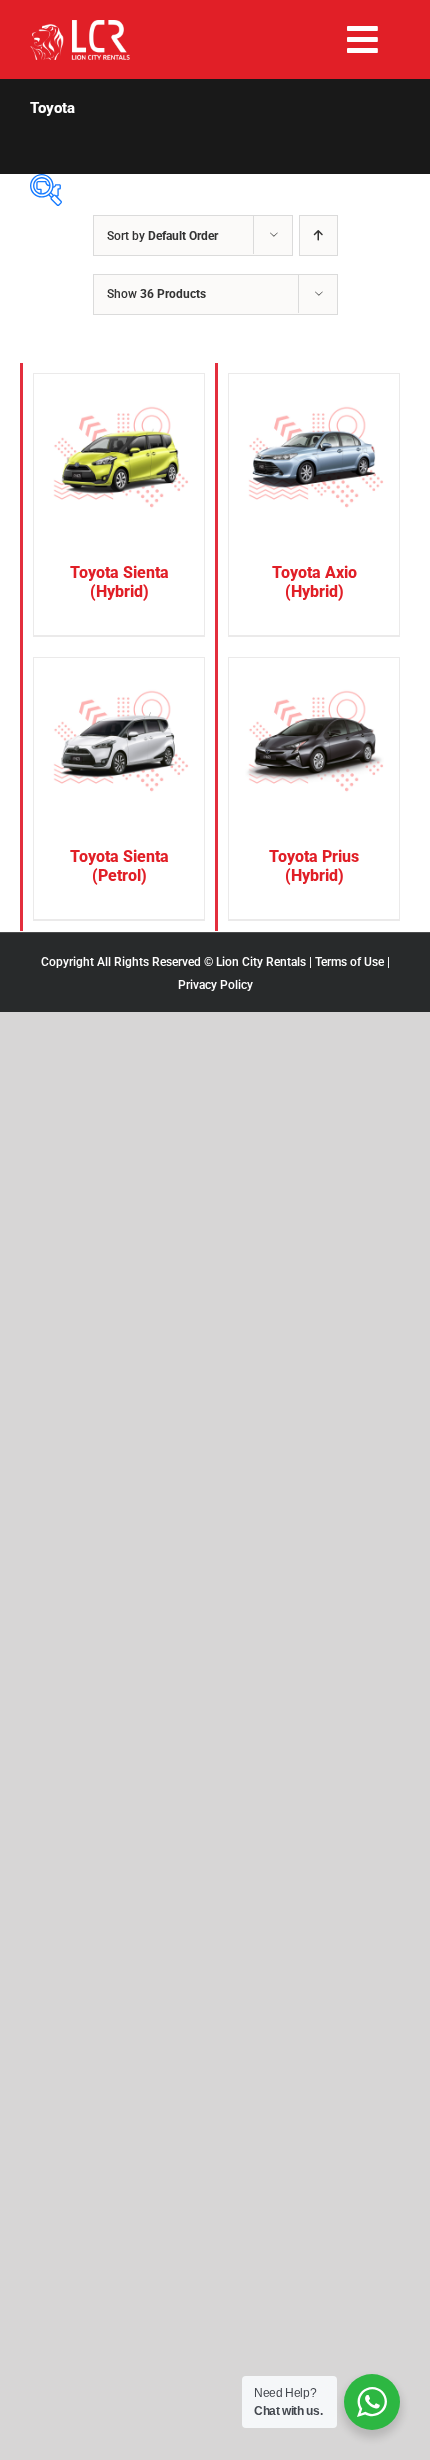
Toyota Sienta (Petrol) (119, 866)
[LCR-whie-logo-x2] (80, 27)
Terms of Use (349, 962)
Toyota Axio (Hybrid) (314, 582)
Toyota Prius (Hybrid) (314, 866)
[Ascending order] (318, 235)
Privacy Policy (215, 985)
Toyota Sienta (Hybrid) (119, 582)
